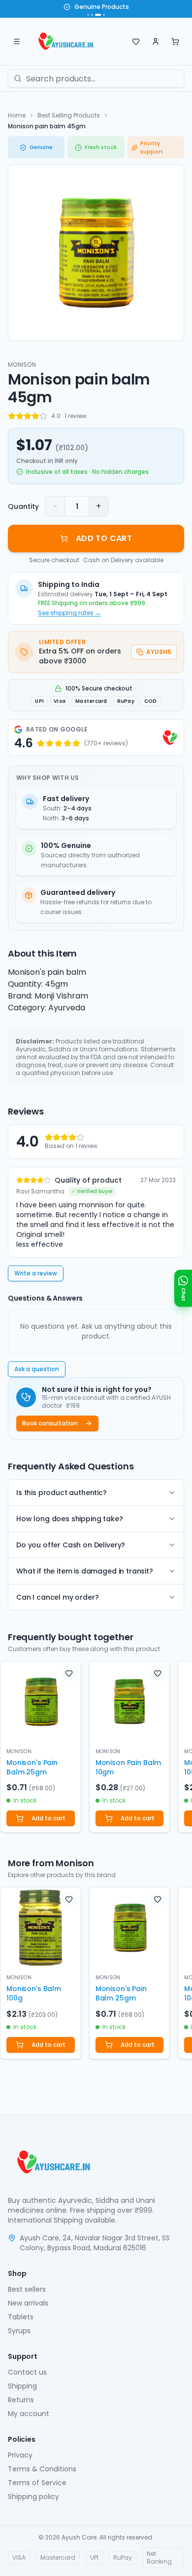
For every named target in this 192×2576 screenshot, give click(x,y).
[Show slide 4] (104, 15)
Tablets (21, 2317)
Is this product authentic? (62, 1493)
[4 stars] (35, 416)
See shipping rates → (69, 613)
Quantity (23, 506)
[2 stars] (20, 416)
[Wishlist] (136, 41)
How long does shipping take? (70, 1519)
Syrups (19, 2331)
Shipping (22, 2386)
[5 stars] (43, 416)
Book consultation (50, 1423)
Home (17, 115)
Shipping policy (33, 2497)
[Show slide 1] (88, 15)
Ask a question (37, 1369)
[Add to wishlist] (69, 1673)
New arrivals (28, 2303)
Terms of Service (37, 2483)
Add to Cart (104, 538)
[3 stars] (28, 416)
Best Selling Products (69, 115)
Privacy (20, 2455)
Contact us (27, 2372)
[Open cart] (175, 41)
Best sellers (27, 2289)
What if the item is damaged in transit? (85, 1571)
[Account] (156, 41)
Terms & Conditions (42, 2469)
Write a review (36, 1273)
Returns (21, 2400)
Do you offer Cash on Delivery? (71, 1545)
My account (29, 2414)
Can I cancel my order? (57, 1597)
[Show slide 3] (98, 15)
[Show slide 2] (92, 15)
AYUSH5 (159, 652)
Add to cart (48, 1818)
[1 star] (12, 416)
